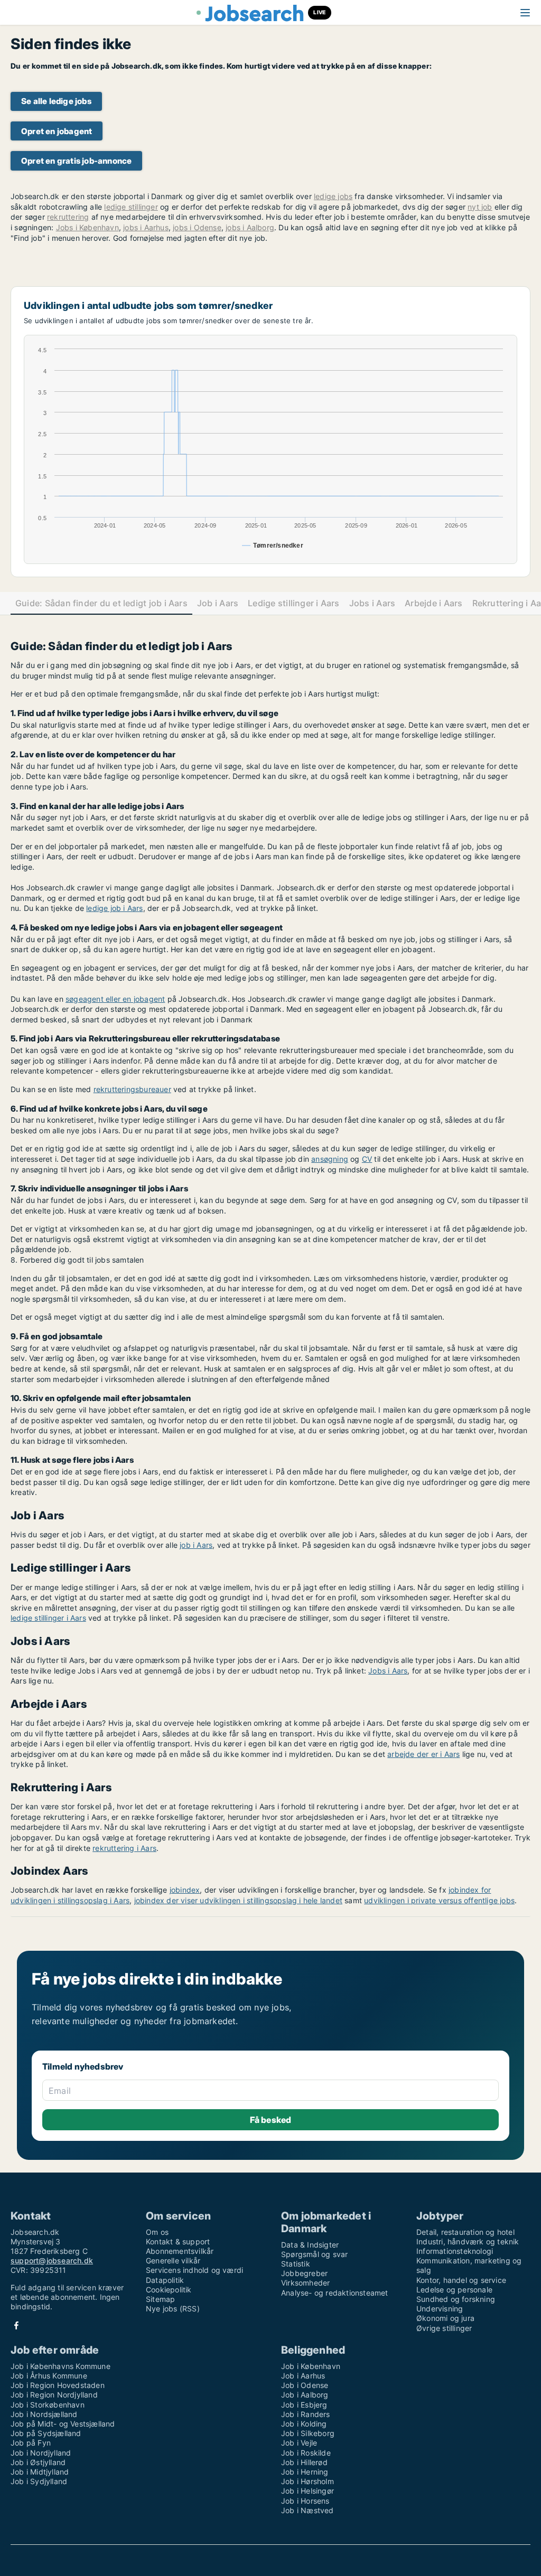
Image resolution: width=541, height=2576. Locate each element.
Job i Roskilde (306, 2453)
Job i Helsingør (307, 2491)
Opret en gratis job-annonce (76, 161)
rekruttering (68, 217)
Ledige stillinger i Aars (294, 603)
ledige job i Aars (114, 908)
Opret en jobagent (57, 131)
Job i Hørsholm (307, 2481)
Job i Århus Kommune (49, 2376)
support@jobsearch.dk (52, 2260)
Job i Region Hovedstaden (58, 2385)
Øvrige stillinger (444, 2328)
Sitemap (160, 2299)
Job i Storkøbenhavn (48, 2405)
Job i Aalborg (305, 2395)
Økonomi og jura (445, 2318)
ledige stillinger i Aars (48, 1618)
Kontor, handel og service (461, 2280)
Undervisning (440, 2309)
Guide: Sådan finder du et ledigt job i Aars (101, 603)
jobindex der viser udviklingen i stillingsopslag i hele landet (238, 1900)
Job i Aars (218, 603)
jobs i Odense (197, 227)
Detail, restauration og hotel (465, 2232)
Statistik (296, 2264)
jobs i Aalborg (250, 227)
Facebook (16, 2325)
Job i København (311, 2366)
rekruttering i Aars (124, 1848)
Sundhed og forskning (456, 2299)
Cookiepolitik (169, 2290)
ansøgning (330, 1159)
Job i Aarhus (303, 2376)
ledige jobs (333, 196)
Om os (157, 2232)
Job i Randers (306, 2414)
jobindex (185, 1890)
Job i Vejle (299, 2443)
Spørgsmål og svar (314, 2254)
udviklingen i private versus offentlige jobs (439, 1900)
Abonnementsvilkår (180, 2251)
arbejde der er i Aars (423, 1754)
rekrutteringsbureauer (132, 1089)
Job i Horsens (305, 2501)
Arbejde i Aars (433, 603)
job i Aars (196, 1545)
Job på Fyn (31, 2443)
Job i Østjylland (38, 2462)
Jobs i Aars (372, 603)
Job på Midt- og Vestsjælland (63, 2424)
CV (367, 1159)
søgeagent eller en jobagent (115, 999)
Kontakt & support (178, 2241)
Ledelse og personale (454, 2290)
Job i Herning (305, 2472)
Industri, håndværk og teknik (468, 2241)
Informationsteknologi (455, 2251)
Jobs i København (87, 227)
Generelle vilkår (173, 2260)
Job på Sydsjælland (46, 2433)
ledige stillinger (131, 207)
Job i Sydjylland (39, 2481)
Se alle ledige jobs (56, 101)
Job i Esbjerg (304, 2405)
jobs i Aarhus (146, 227)
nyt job (480, 207)
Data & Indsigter (310, 2245)
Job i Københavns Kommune (60, 2366)
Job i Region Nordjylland (54, 2395)
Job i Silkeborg (308, 2433)
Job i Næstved (307, 2510)
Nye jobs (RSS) (173, 2309)
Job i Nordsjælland (44, 2414)
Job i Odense (305, 2385)
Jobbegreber (304, 2273)
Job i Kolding (304, 2424)
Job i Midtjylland (40, 2472)
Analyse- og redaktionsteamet (335, 2293)
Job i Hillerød (304, 2462)
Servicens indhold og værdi (194, 2270)
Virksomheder (305, 2283)
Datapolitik (165, 2280)
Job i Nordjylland (41, 2453)
